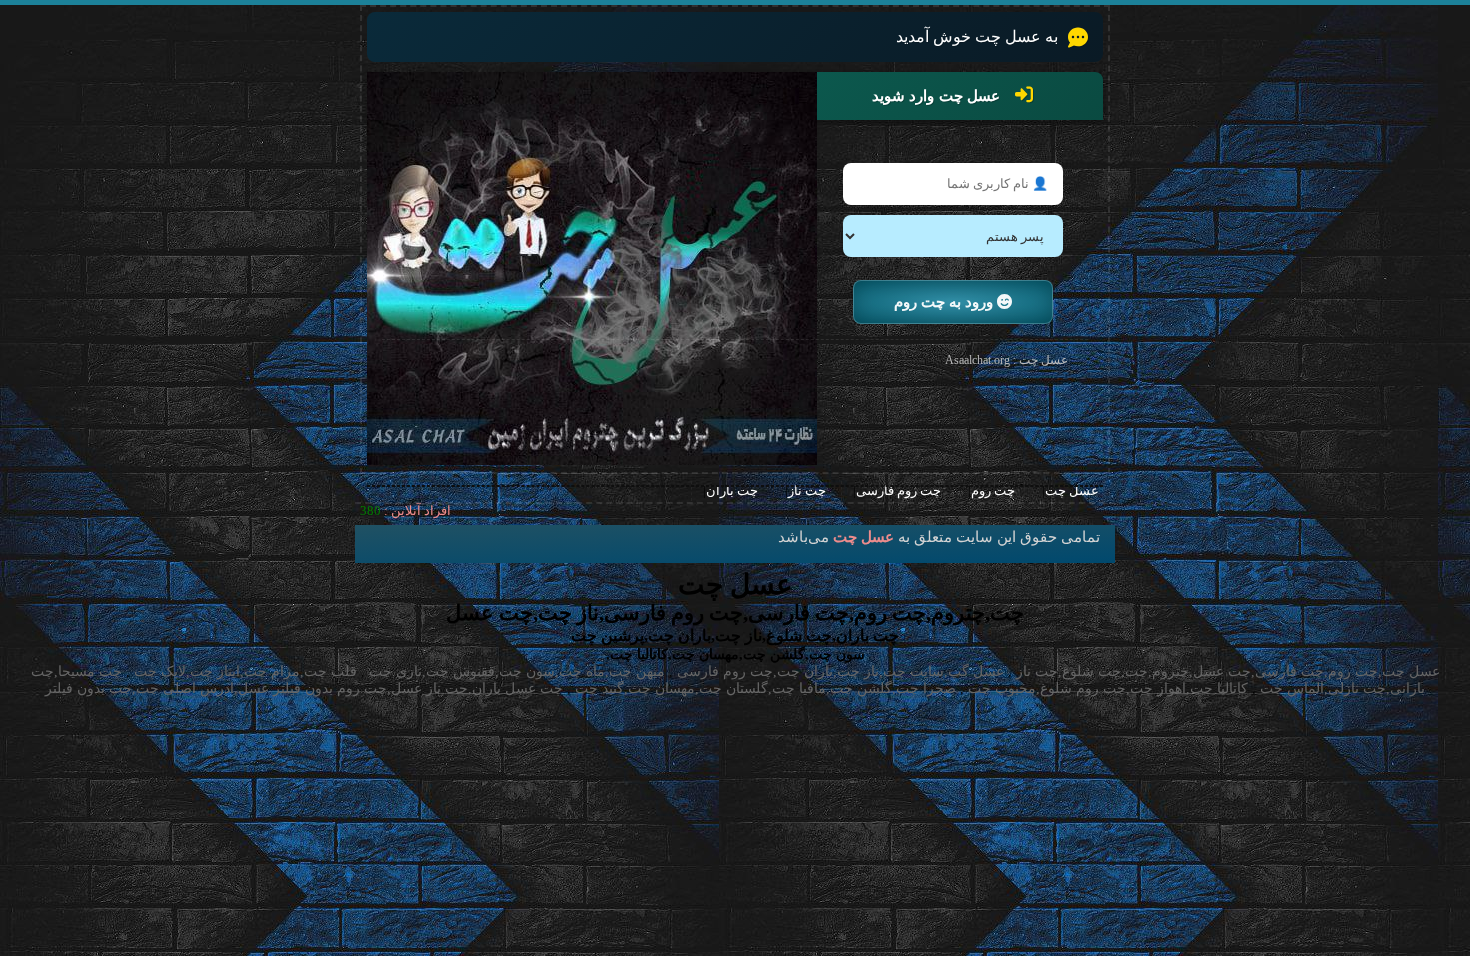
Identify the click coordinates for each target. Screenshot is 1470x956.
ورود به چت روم (945, 302)
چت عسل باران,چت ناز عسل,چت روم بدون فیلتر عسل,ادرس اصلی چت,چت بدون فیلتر (304, 688)
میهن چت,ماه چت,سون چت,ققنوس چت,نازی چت (517, 671)
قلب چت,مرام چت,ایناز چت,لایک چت (245, 671)
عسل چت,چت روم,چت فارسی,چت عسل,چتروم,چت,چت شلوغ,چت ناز (1228, 671)
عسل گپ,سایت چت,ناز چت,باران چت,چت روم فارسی (840, 671)
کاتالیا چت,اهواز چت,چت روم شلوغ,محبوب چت (1108, 688)
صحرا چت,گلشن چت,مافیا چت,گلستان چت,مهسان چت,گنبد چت (765, 688)
